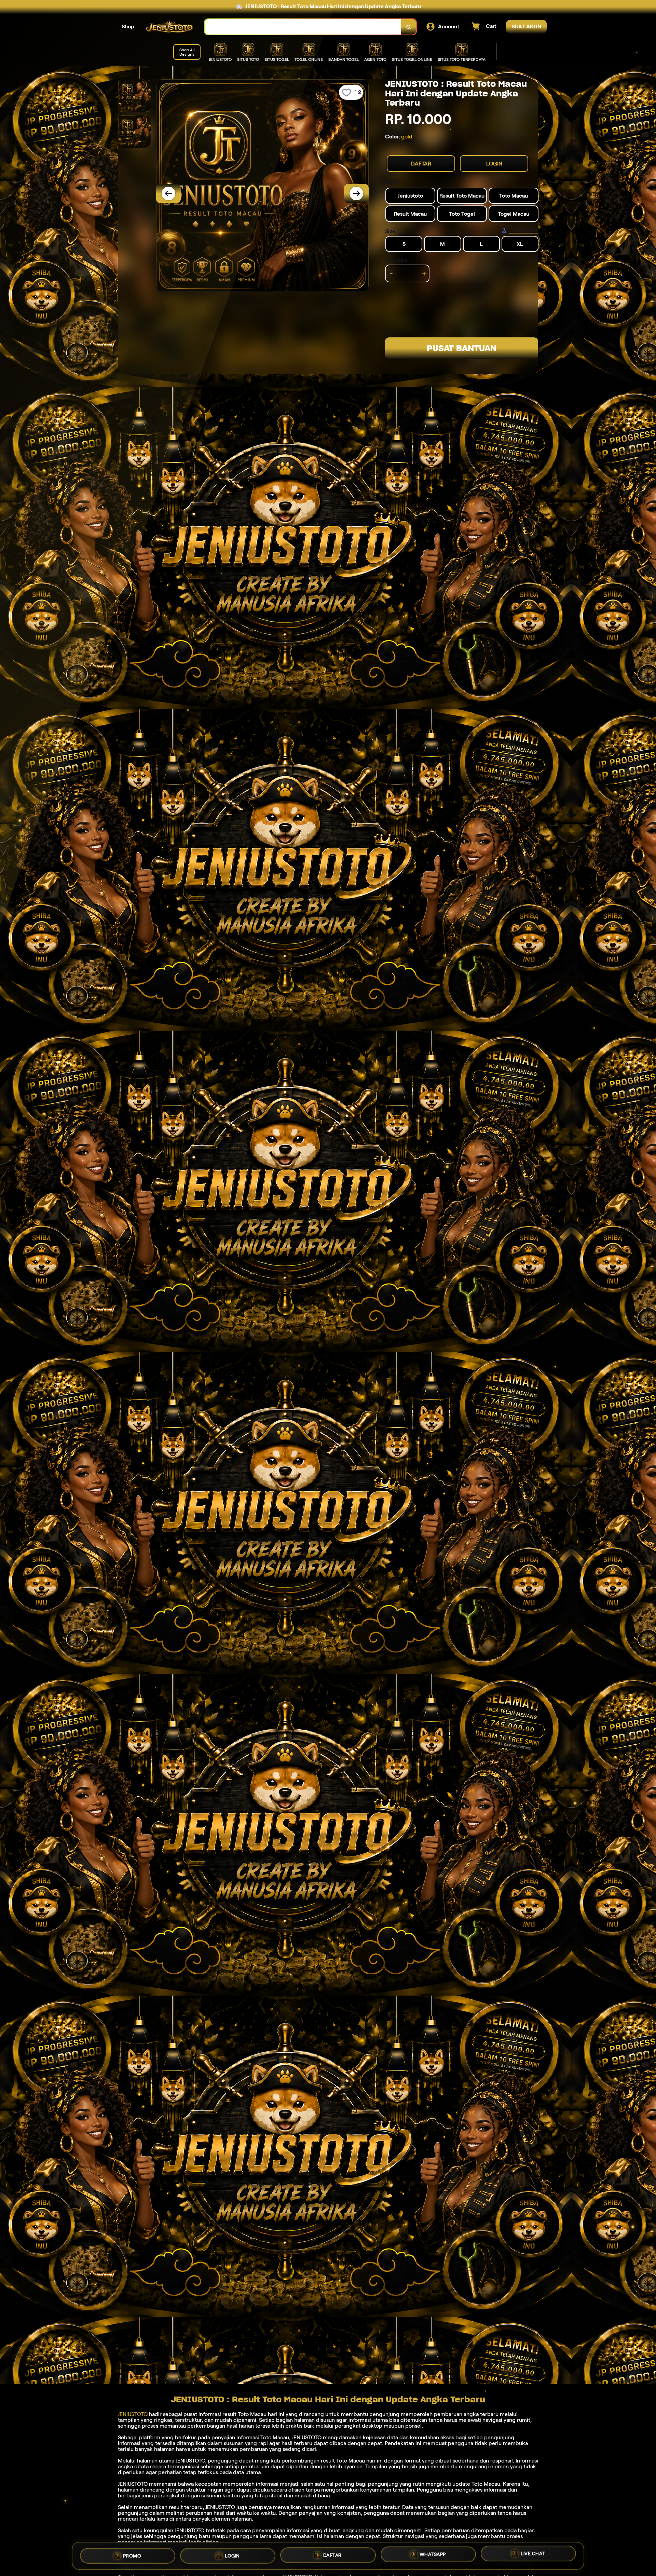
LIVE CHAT (533, 2555)
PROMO (132, 2553)
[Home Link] (169, 27)
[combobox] (303, 27)
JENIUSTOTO (133, 2414)
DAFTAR (421, 164)
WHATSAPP (433, 2554)
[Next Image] (356, 193)
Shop (128, 26)
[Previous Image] (168, 193)
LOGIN (494, 164)
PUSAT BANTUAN (462, 348)
